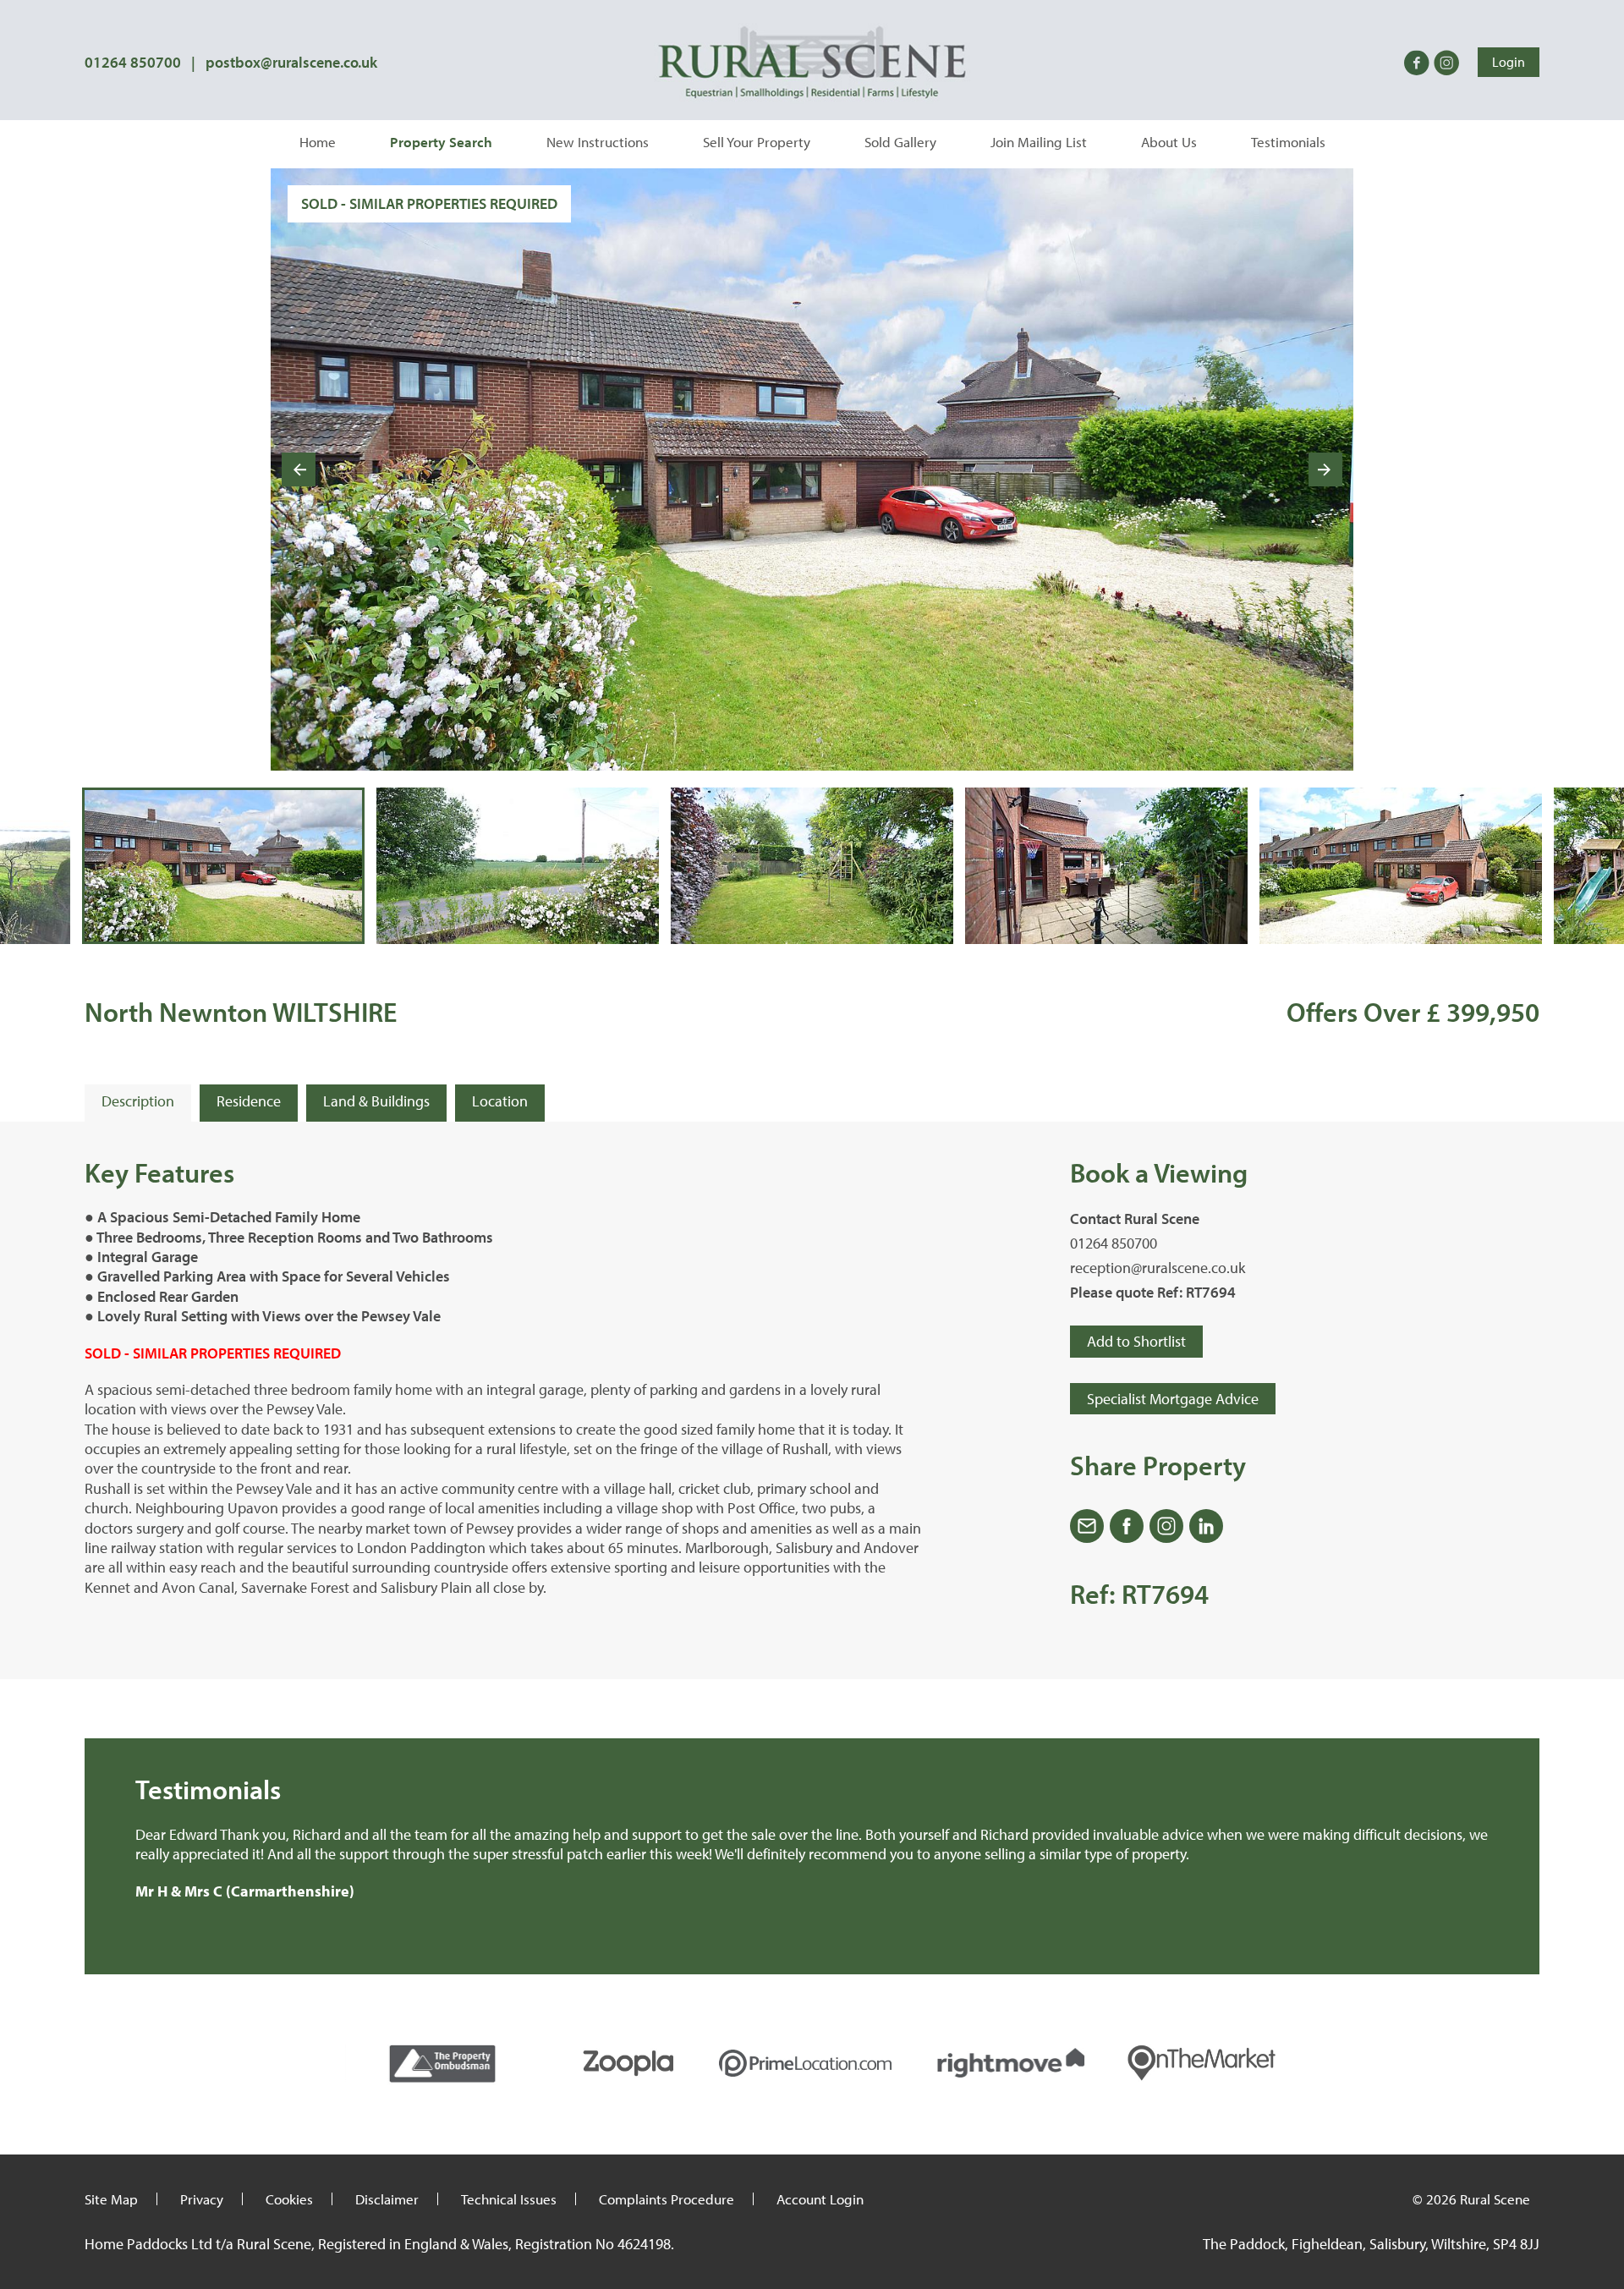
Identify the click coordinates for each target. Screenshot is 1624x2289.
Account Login (820, 2199)
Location (500, 1101)
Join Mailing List (1039, 142)
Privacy (202, 2199)
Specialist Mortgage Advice (1173, 1399)
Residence (249, 1101)
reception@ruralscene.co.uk (1158, 1268)
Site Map (111, 2199)
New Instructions (598, 142)
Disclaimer (387, 2199)
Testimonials (1288, 142)
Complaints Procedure (667, 2199)
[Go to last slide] (299, 469)
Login (1509, 62)
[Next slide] (1325, 469)
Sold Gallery (900, 142)
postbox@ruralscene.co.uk (291, 62)
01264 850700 (133, 62)
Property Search (441, 142)
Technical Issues (509, 2199)
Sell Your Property (757, 142)
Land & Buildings (376, 1101)
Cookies (289, 2199)
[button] (223, 866)
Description (138, 1101)
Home (318, 142)
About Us (1169, 142)
